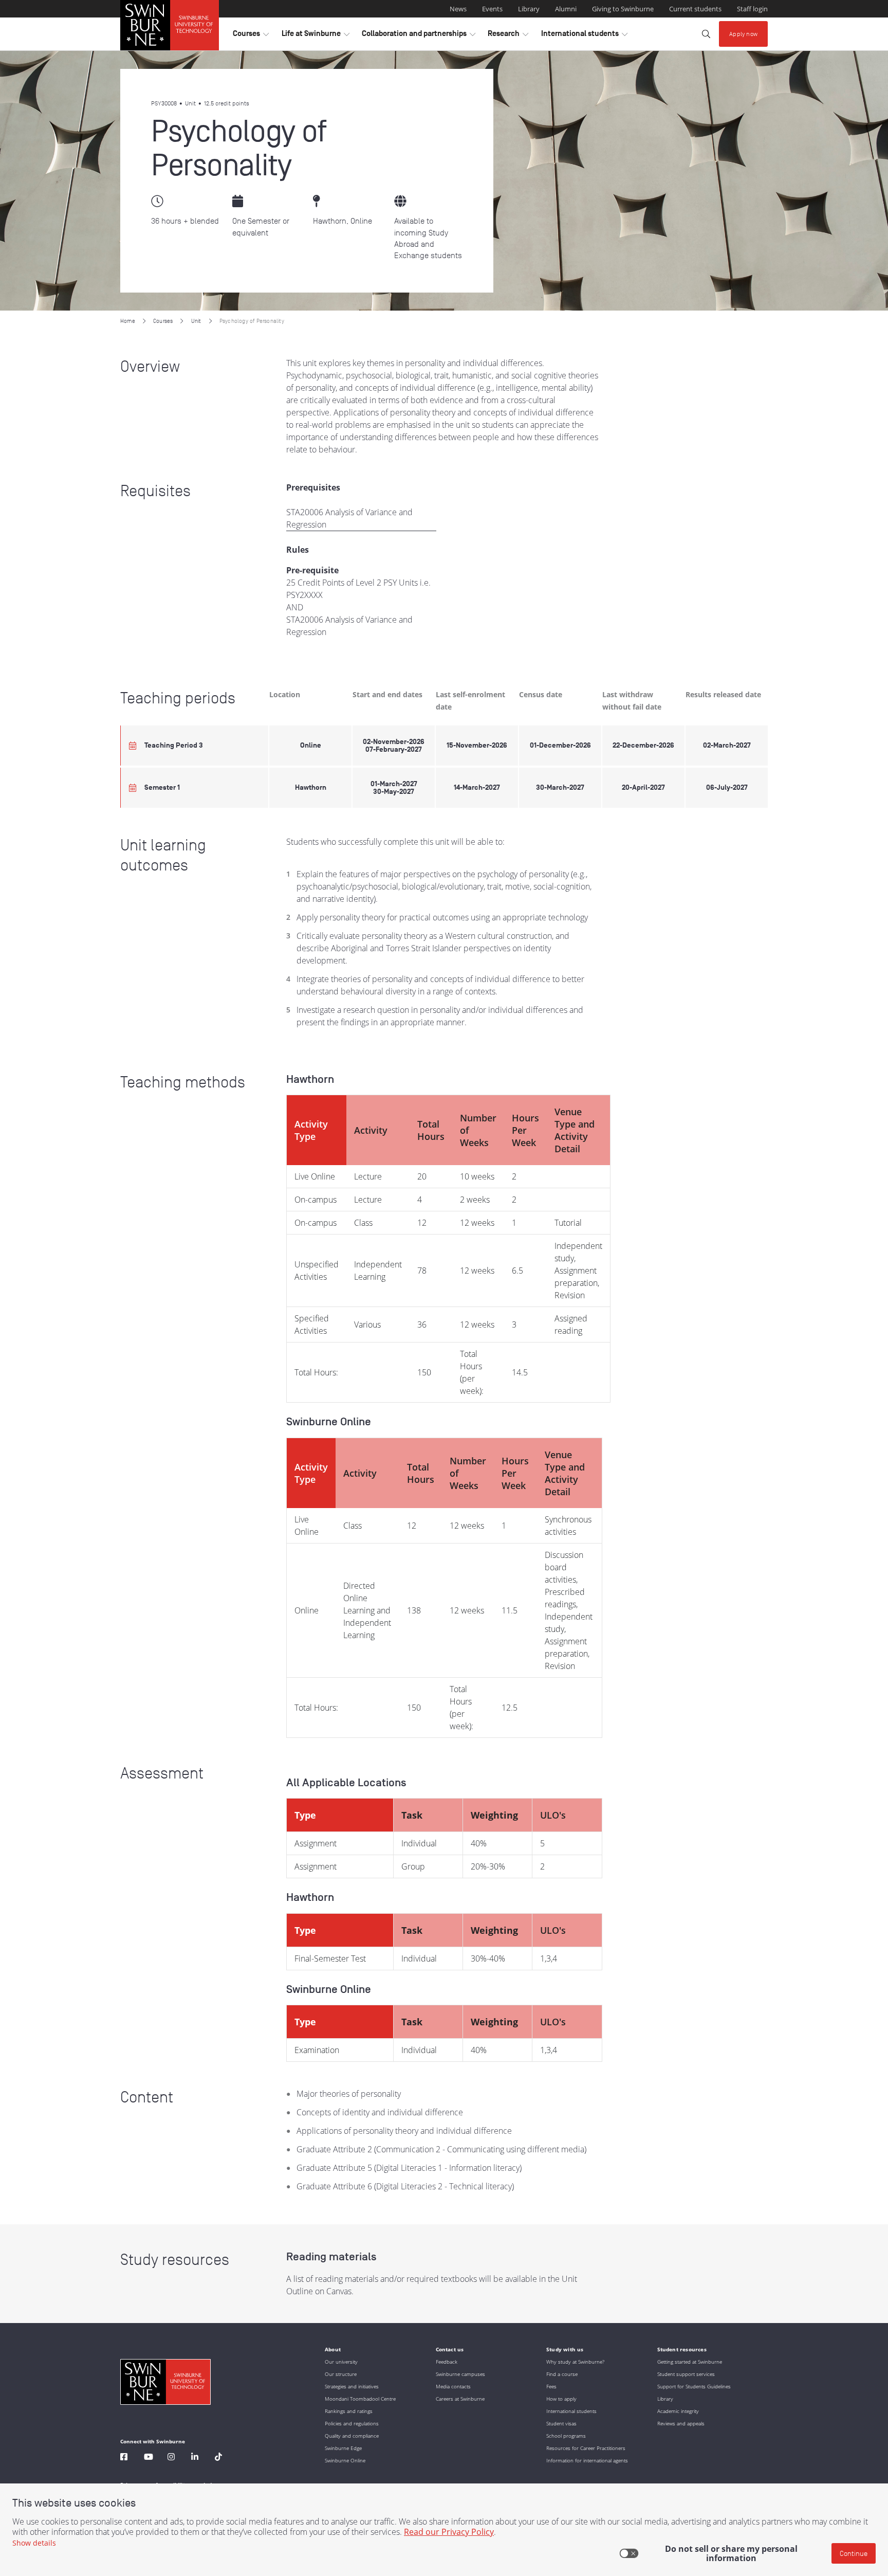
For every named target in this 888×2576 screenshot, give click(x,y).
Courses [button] (251, 36)
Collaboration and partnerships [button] (419, 36)
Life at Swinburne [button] (316, 36)
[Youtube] (149, 2458)
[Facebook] (124, 2458)
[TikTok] (218, 2458)
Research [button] (508, 36)
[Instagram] (171, 2458)
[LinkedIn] (195, 2458)
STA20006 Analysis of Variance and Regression (349, 518)
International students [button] (584, 36)
